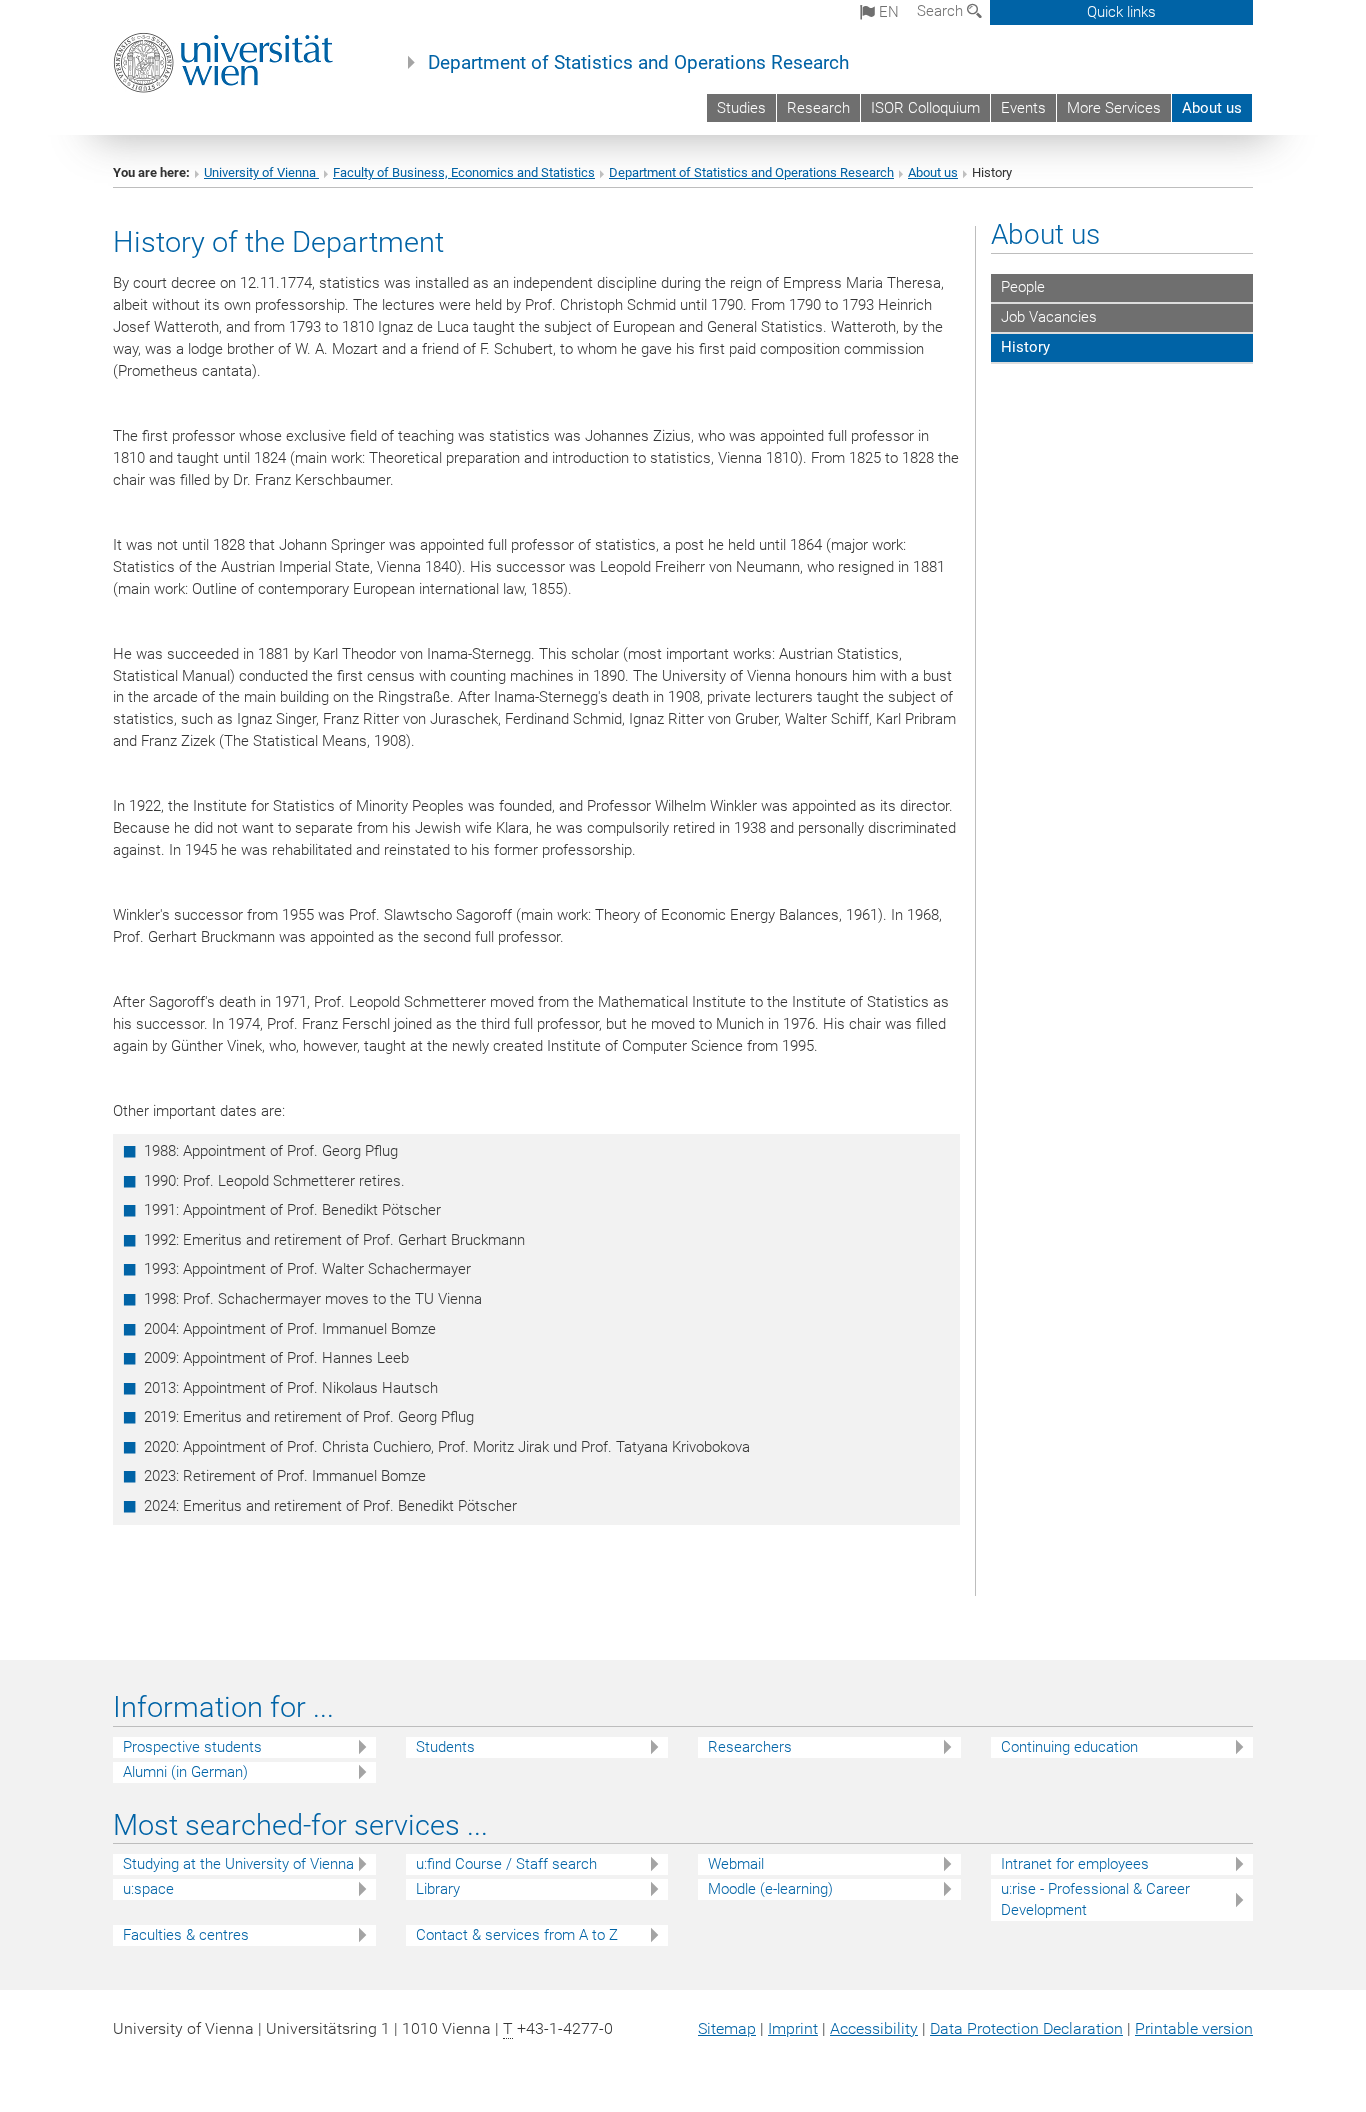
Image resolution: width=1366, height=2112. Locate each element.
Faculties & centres (186, 1935)
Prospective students (192, 1747)
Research (818, 108)
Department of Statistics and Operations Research (638, 63)
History (1025, 347)
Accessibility (874, 2028)
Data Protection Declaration (1026, 2028)
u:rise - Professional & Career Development (1095, 1899)
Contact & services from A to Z (517, 1935)
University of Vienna (261, 172)
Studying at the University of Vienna (238, 1864)
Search (942, 11)
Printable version (1194, 2028)
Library (438, 1889)
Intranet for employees (1075, 1864)
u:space (148, 1889)
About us (1212, 108)
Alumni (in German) (185, 1772)
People (1023, 287)
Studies (741, 108)
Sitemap (727, 2028)
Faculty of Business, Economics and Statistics (464, 172)
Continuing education (1069, 1747)
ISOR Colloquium (925, 108)
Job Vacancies (1049, 317)
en (887, 12)
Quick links (1121, 12)
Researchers (750, 1747)
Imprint (793, 2028)
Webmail (736, 1864)
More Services (1114, 108)
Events (1023, 108)
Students (445, 1747)
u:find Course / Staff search (506, 1864)
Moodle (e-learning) (770, 1889)
